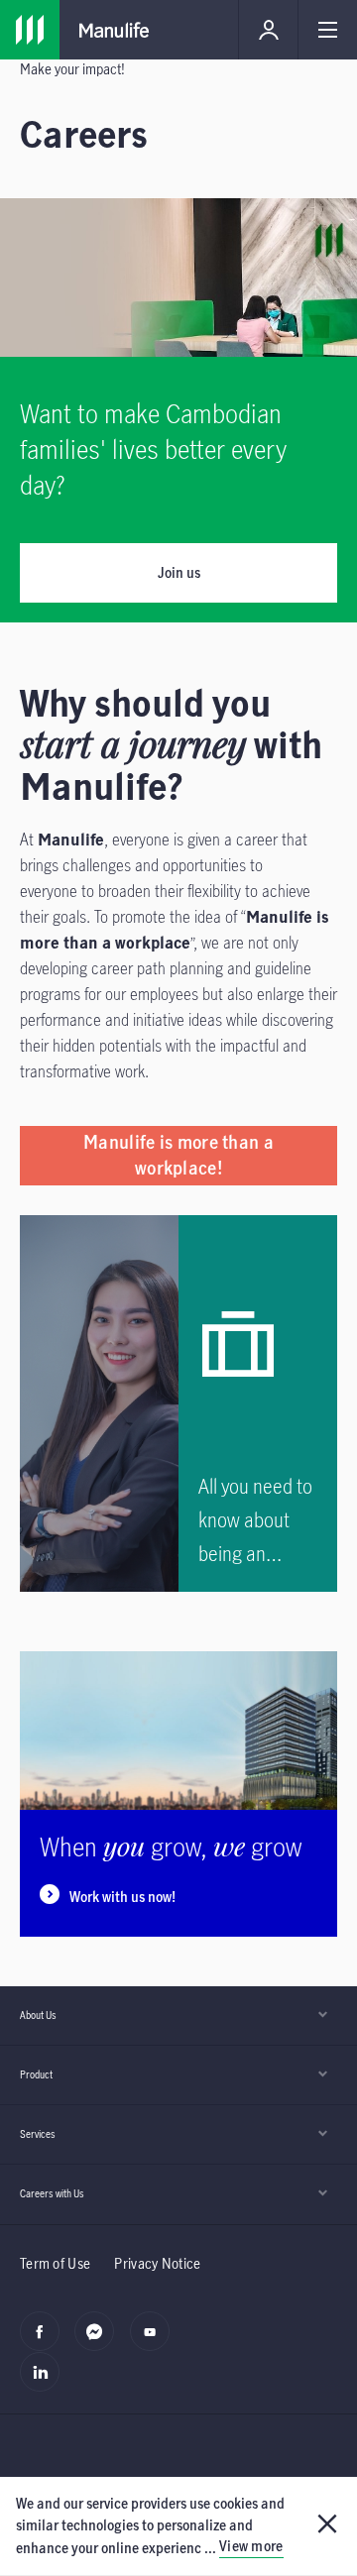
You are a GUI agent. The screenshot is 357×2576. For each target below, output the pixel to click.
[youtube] (155, 2342)
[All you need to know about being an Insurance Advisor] (258, 1403)
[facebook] (45, 2342)
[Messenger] (100, 2342)
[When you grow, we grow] (178, 1794)
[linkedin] (45, 2383)
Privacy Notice (157, 2263)
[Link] (30, 30)
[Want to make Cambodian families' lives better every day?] (178, 490)
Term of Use (55, 2263)
